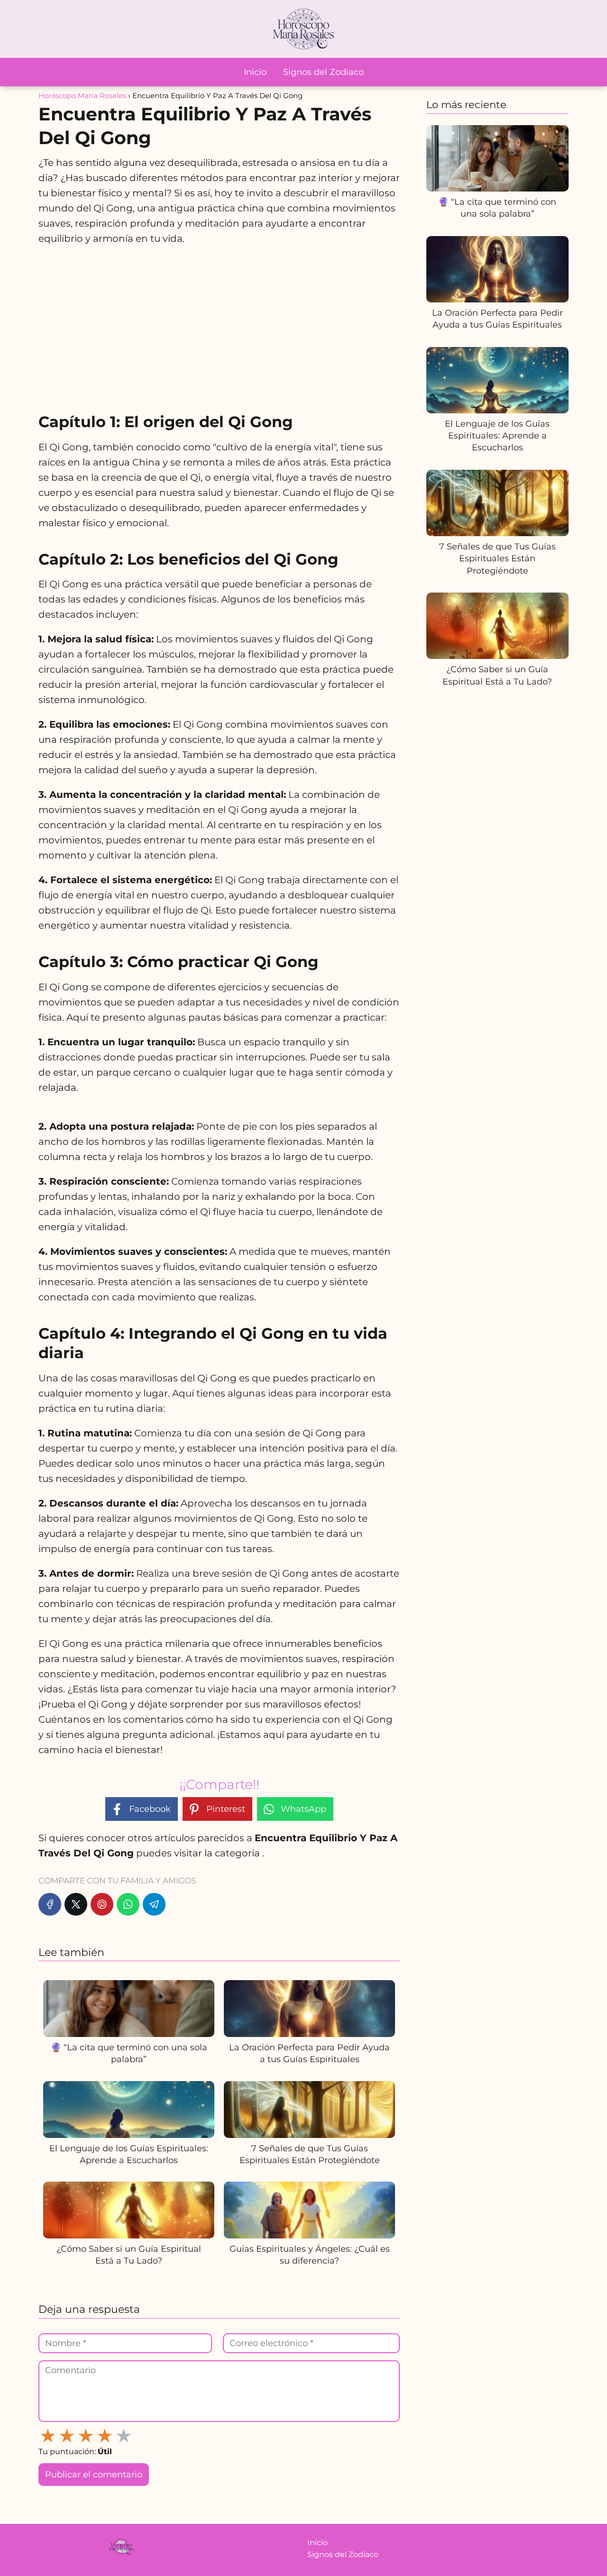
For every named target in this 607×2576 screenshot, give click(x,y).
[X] (76, 1904)
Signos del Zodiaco (323, 72)
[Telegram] (154, 1904)
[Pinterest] (102, 1904)
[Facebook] (50, 1904)
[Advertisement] (219, 324)
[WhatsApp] (128, 1904)
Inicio (255, 72)
